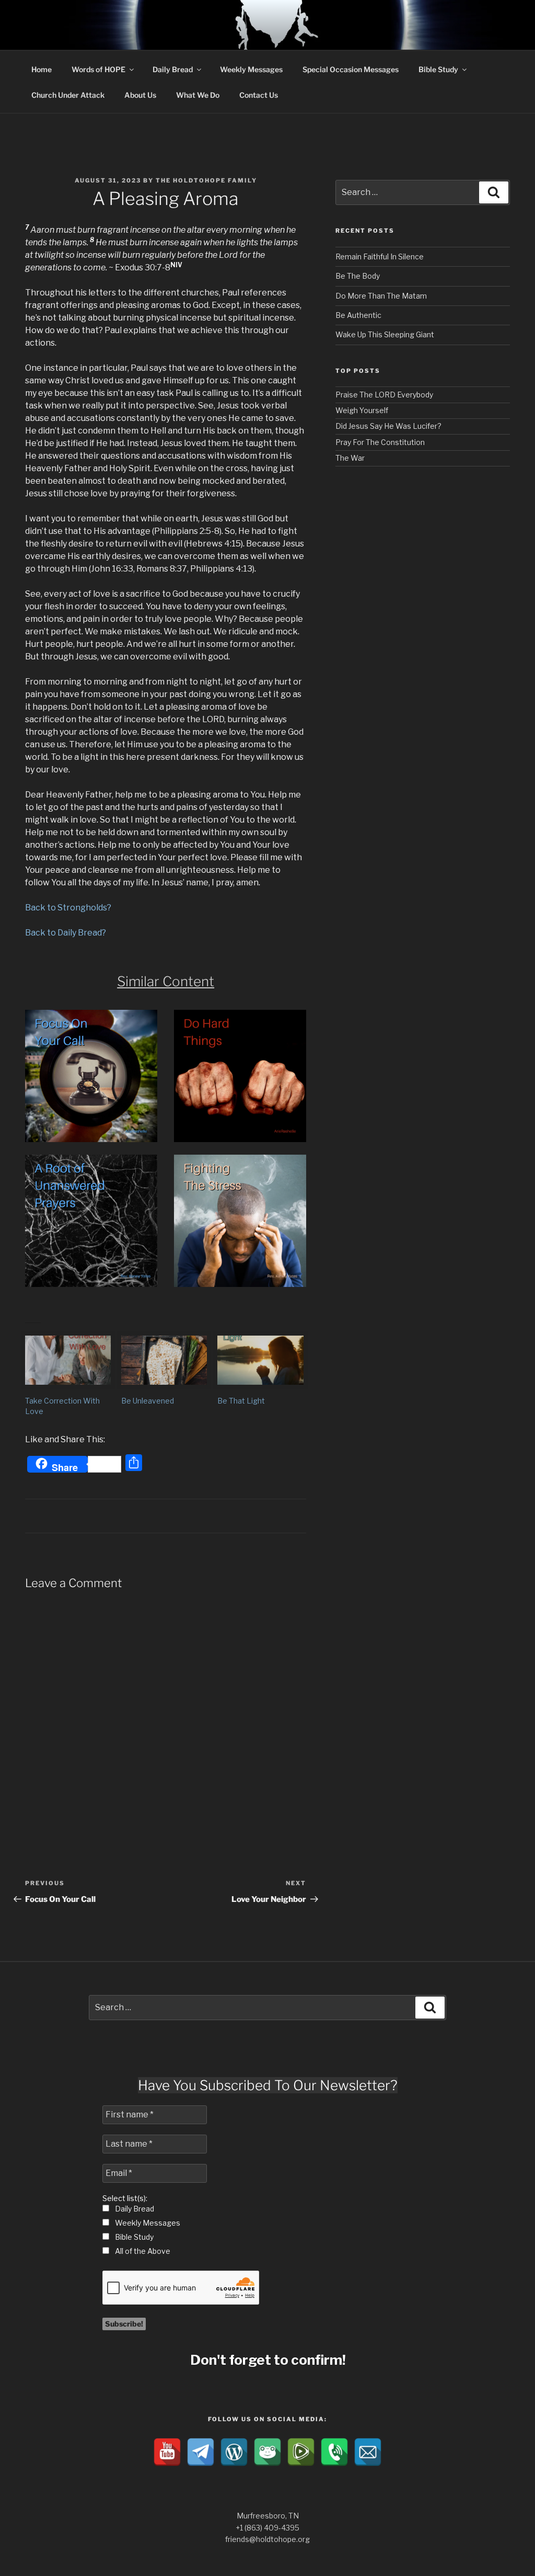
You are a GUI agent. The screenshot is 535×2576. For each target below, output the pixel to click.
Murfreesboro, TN (268, 2516)
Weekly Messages (251, 69)
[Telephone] (334, 2452)
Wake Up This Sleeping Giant (385, 334)
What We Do (198, 95)
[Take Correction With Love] (68, 1360)
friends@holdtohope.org (267, 2539)
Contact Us (259, 95)
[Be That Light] (260, 1360)
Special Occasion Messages (351, 69)
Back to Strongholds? (68, 908)
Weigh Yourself (362, 410)
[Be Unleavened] (164, 1360)
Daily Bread (173, 69)
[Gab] (267, 2452)
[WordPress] (234, 2452)
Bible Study (438, 69)
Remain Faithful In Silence (380, 257)
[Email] (368, 2452)
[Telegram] (201, 2452)
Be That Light (241, 1401)
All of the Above (142, 2251)
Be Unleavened (148, 1401)
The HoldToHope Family (206, 180)
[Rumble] (301, 2452)
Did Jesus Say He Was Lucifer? (388, 426)
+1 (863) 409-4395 (267, 2528)
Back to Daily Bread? (66, 933)
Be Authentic (358, 315)
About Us (140, 95)
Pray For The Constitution (380, 442)
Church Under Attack (68, 95)
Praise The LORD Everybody (384, 395)
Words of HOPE (98, 69)
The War (350, 458)
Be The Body (358, 276)
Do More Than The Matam (381, 296)
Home (42, 69)
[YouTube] (167, 2452)
